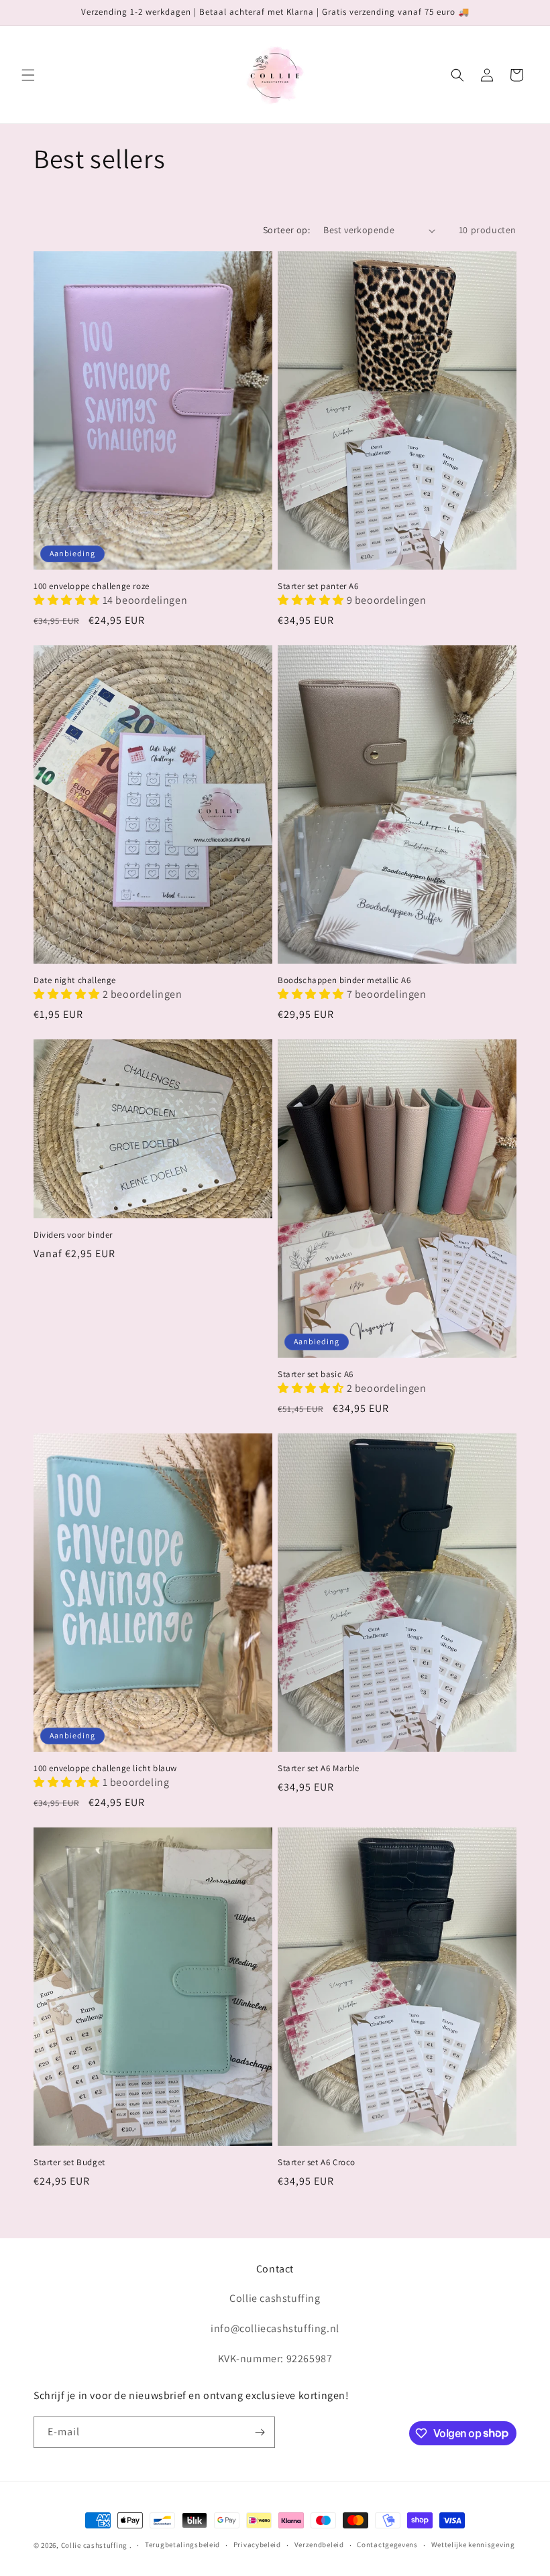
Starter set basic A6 (316, 1374)
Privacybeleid (257, 2545)
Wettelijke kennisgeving (473, 2545)
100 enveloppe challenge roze (92, 586)
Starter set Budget (69, 2163)
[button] (28, 75)
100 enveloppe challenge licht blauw (105, 1768)
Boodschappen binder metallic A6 (344, 980)
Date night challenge (75, 980)
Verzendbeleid (319, 2545)
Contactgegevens (387, 2545)
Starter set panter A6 (318, 586)
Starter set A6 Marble (319, 1768)
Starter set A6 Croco (317, 2163)
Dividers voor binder (73, 1235)
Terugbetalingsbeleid (182, 2545)
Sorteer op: (286, 230)
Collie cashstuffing (94, 2545)
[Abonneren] (260, 2432)
